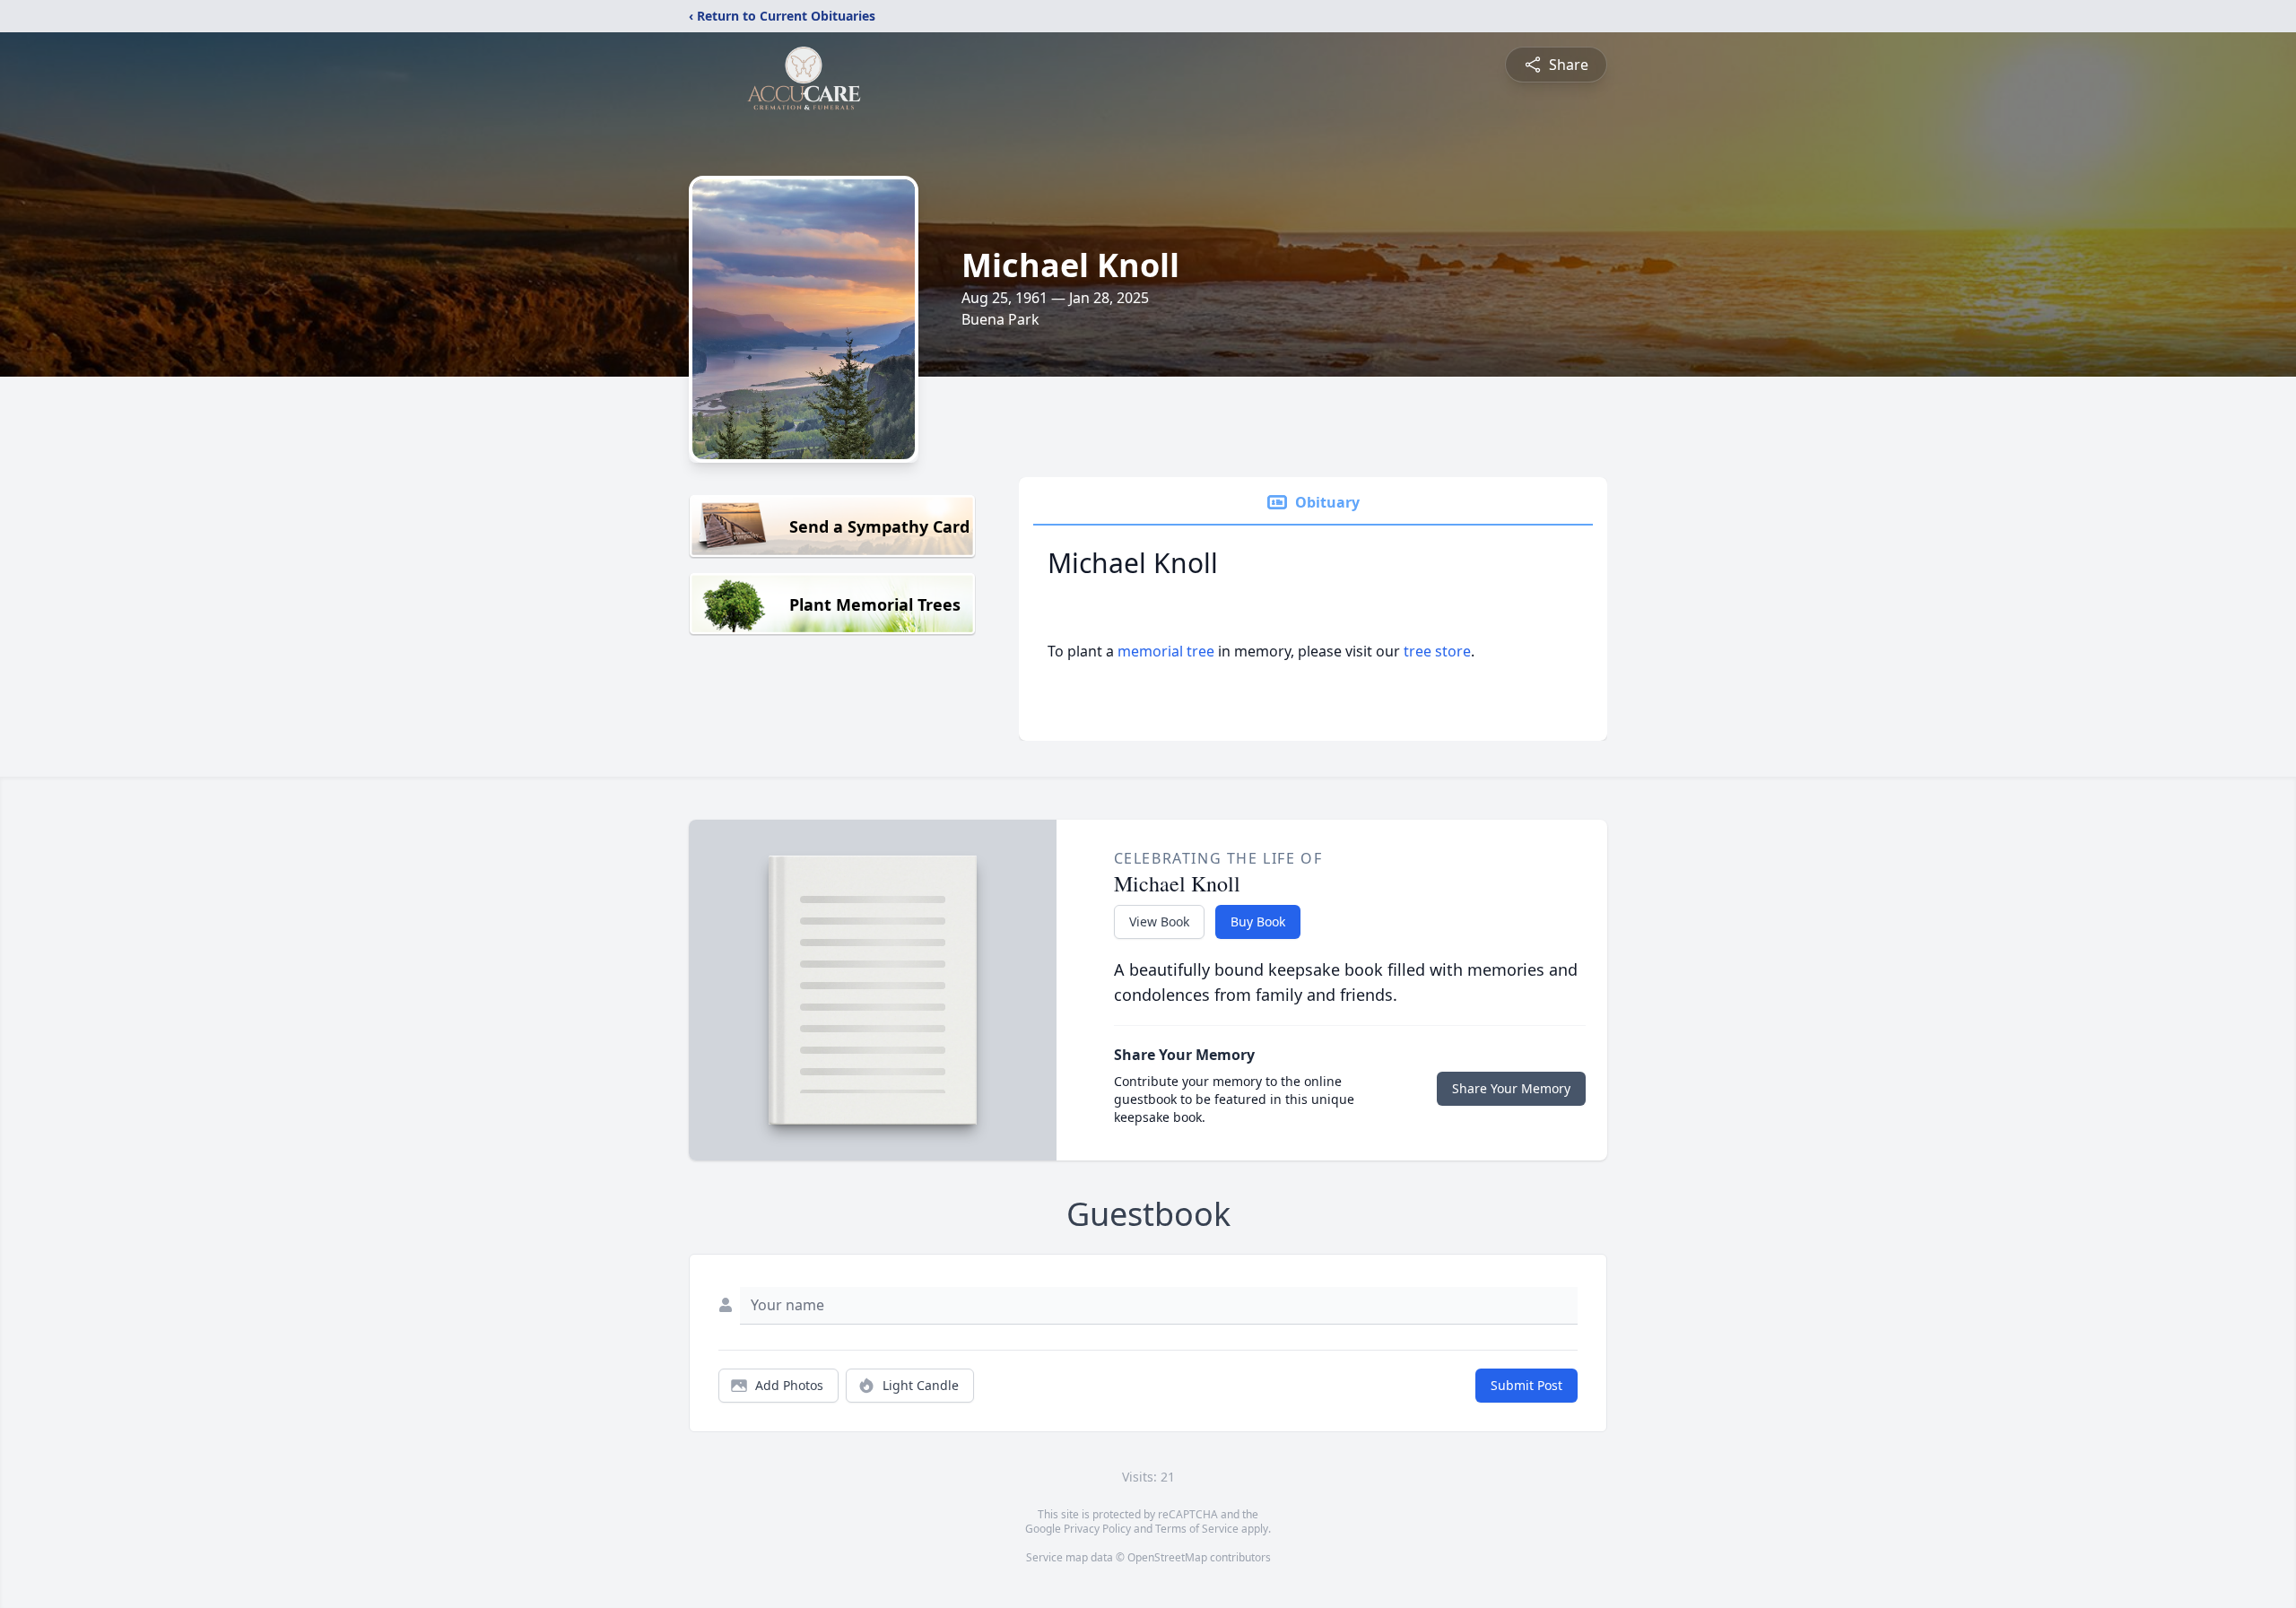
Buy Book (1258, 921)
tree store (1437, 651)
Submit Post (1526, 1385)
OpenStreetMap (1167, 1557)
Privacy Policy (1097, 1529)
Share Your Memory (1511, 1088)
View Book (1159, 921)
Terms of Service (1197, 1529)
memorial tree (1166, 651)
